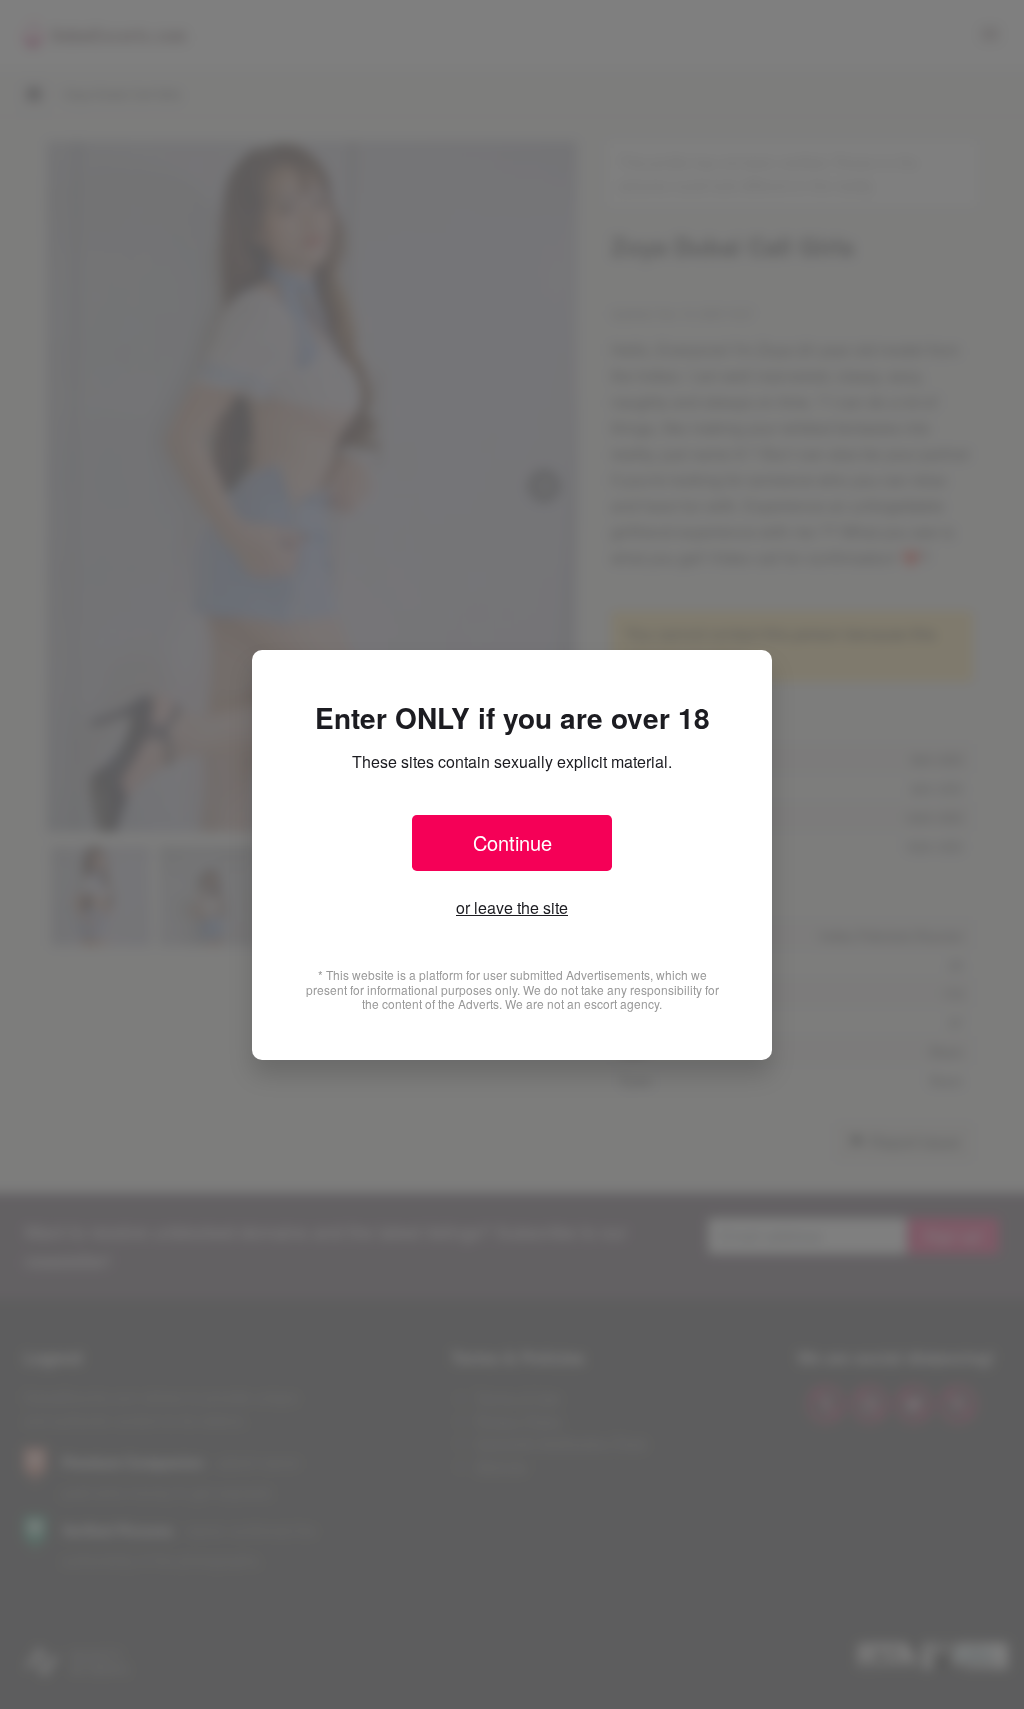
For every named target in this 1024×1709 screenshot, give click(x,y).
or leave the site (512, 907)
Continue (512, 842)
